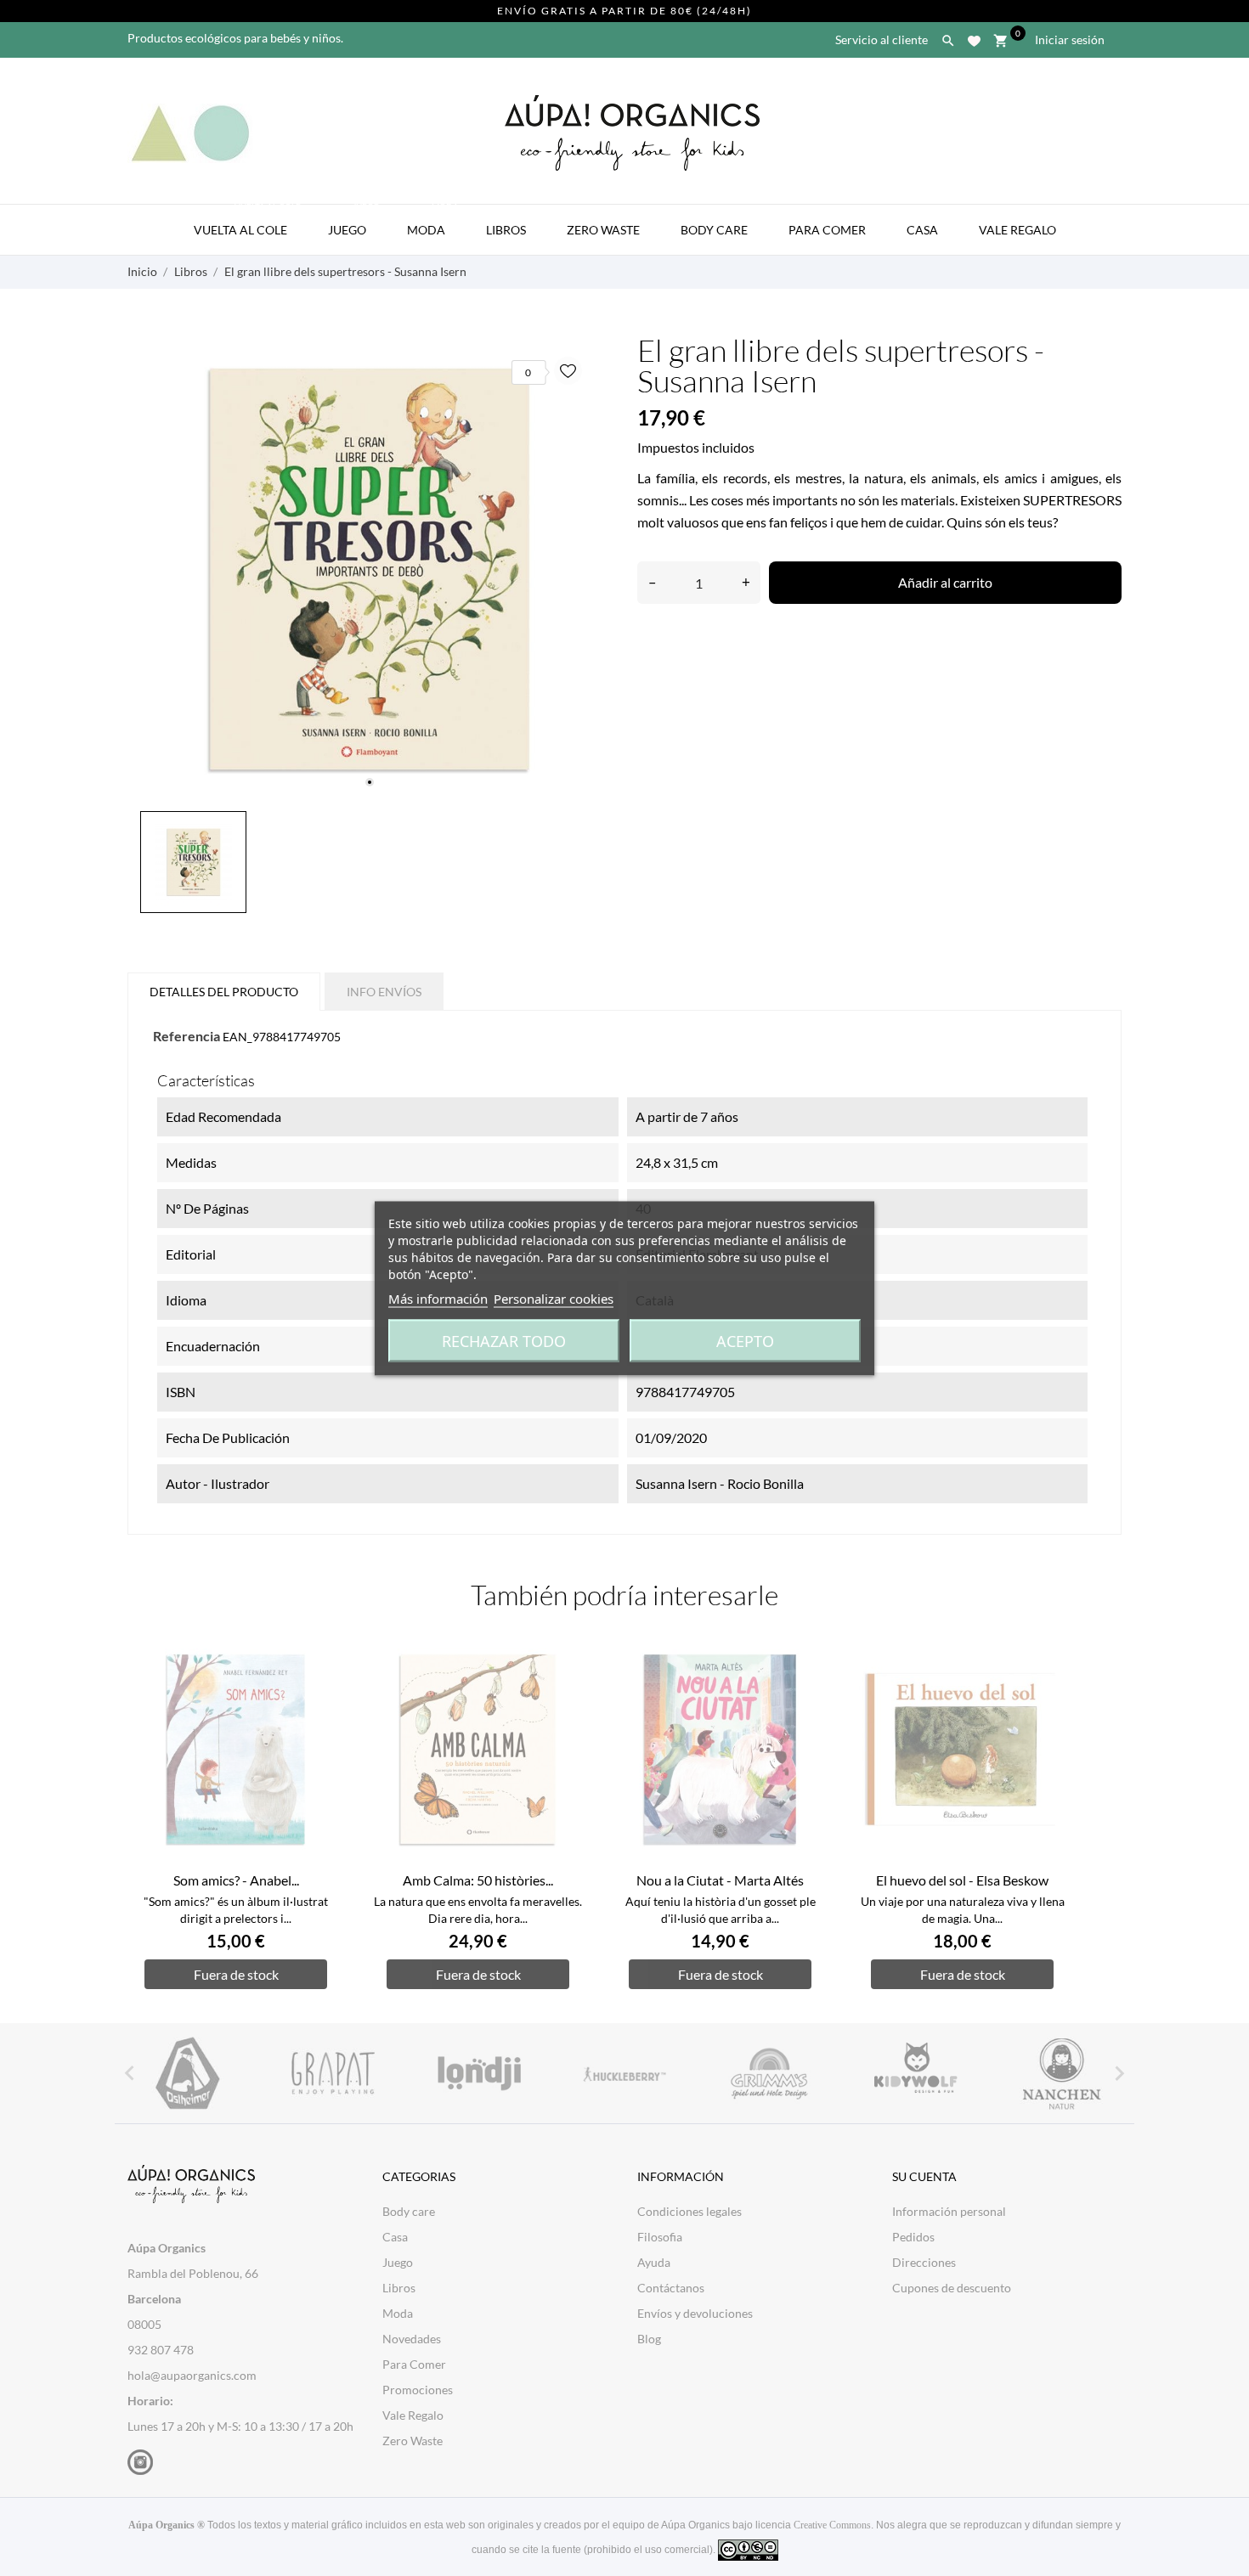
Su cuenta (924, 2176)
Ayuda (654, 2262)
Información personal (949, 2211)
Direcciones (924, 2262)
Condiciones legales (689, 2211)
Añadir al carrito (945, 582)
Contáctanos (671, 2288)
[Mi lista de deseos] (974, 38)
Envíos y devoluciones (695, 2313)
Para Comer (827, 230)
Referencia (187, 1036)
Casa (922, 230)
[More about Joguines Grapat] (333, 2073)
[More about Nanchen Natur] (1062, 2073)
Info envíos (384, 992)
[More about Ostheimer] (187, 2073)
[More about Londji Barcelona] (479, 2073)
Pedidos (913, 2237)
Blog (649, 2339)
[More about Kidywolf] (916, 2073)
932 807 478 (161, 2350)
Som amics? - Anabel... (236, 1880)
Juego (354, 221)
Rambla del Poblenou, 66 (193, 2273)
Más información (438, 1298)
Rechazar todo (504, 1340)
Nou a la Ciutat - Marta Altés (720, 1880)
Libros (506, 230)
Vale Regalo (1017, 230)
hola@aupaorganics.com (192, 2375)
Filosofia (660, 2237)
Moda (433, 221)
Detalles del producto (224, 992)
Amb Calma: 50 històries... (478, 1880)
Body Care (714, 230)
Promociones (418, 2390)
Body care (409, 2211)
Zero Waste (603, 230)
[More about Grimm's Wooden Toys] (770, 2073)
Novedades (412, 2339)
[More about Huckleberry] (624, 2073)
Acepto (745, 1340)
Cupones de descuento (952, 2288)
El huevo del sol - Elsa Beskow (962, 1880)
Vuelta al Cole (247, 221)
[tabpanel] (370, 569)
